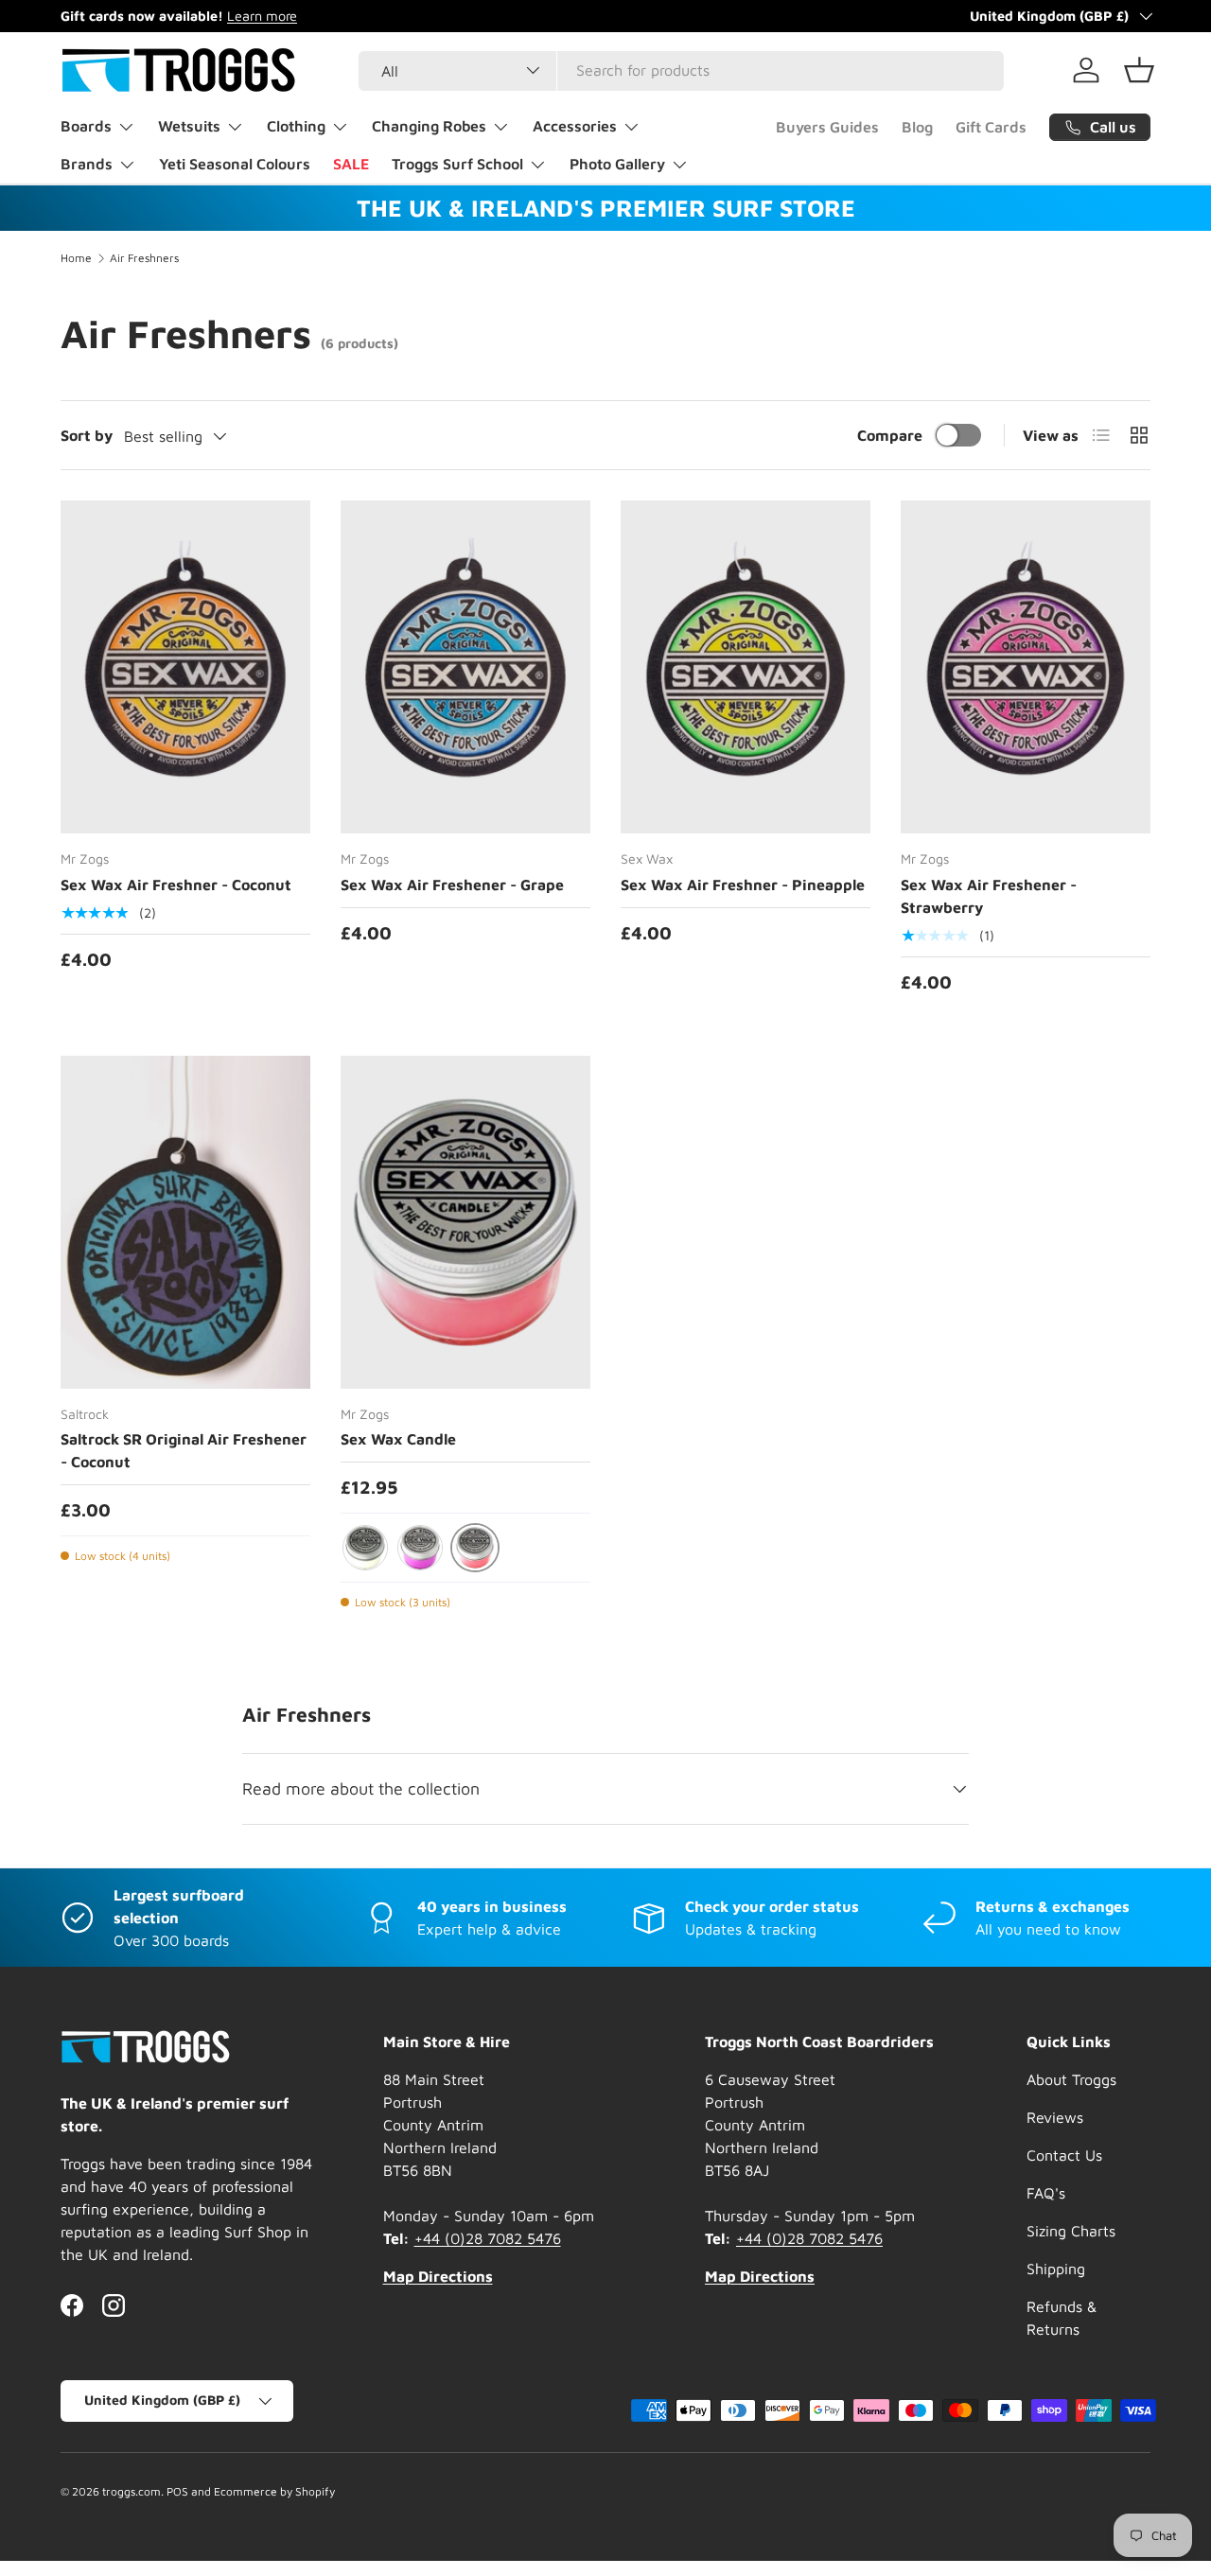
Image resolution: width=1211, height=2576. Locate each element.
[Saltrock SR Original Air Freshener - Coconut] (185, 1222)
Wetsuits (189, 126)
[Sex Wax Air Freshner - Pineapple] (746, 667)
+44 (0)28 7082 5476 (488, 2238)
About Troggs (1071, 2079)
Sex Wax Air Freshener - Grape (452, 885)
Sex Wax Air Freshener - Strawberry (989, 896)
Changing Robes (429, 126)
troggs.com (132, 2491)
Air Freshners (144, 258)
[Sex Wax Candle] (465, 1222)
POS (177, 2491)
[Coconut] (365, 1548)
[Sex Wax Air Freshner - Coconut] (185, 667)
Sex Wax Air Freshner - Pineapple (743, 885)
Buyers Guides (827, 127)
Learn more (262, 16)
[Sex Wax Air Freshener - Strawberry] (1026, 667)
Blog (917, 127)
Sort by (87, 435)
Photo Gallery (617, 164)
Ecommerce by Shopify (274, 2491)
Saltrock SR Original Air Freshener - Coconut (184, 1450)
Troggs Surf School (457, 164)
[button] (1139, 70)
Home (76, 258)
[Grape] (420, 1548)
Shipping (1056, 2269)
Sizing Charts (1071, 2231)
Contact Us (1064, 2155)
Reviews (1055, 2117)
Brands (87, 164)
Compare (890, 435)
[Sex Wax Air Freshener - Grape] (465, 667)
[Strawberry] (475, 1548)
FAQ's (1046, 2193)
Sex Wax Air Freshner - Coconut (176, 885)
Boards (86, 126)
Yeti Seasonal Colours (235, 164)
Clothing (296, 126)
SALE (351, 164)
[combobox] (681, 70)
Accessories (575, 126)
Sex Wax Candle (398, 1439)
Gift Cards (991, 127)
